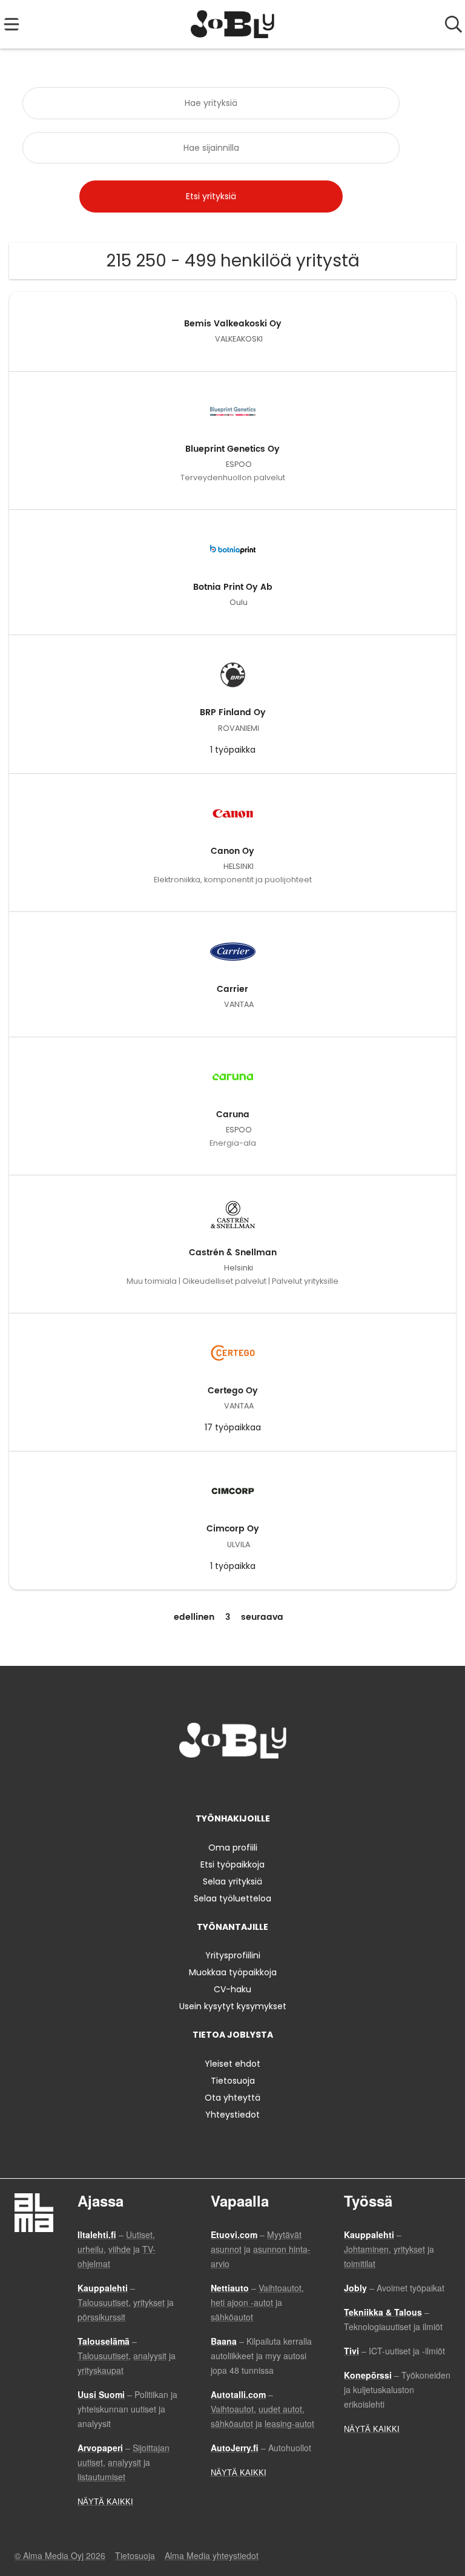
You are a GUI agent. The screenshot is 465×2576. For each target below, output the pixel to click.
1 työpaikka (233, 750)
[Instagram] (215, 1784)
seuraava (262, 1617)
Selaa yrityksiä (232, 1881)
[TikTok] (255, 1784)
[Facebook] (195, 1784)
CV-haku (232, 1989)
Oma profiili (233, 1848)
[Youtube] (272, 1784)
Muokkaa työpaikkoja (233, 1972)
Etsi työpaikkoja (232, 1864)
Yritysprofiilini (233, 1955)
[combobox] (211, 103)
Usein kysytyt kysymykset (233, 2006)
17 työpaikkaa (233, 1427)
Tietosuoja (233, 2081)
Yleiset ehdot (232, 2064)
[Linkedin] (235, 1784)
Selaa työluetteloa (232, 1898)
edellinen (194, 1617)
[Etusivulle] (233, 24)
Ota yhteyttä (232, 2098)
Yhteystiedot (232, 2115)
